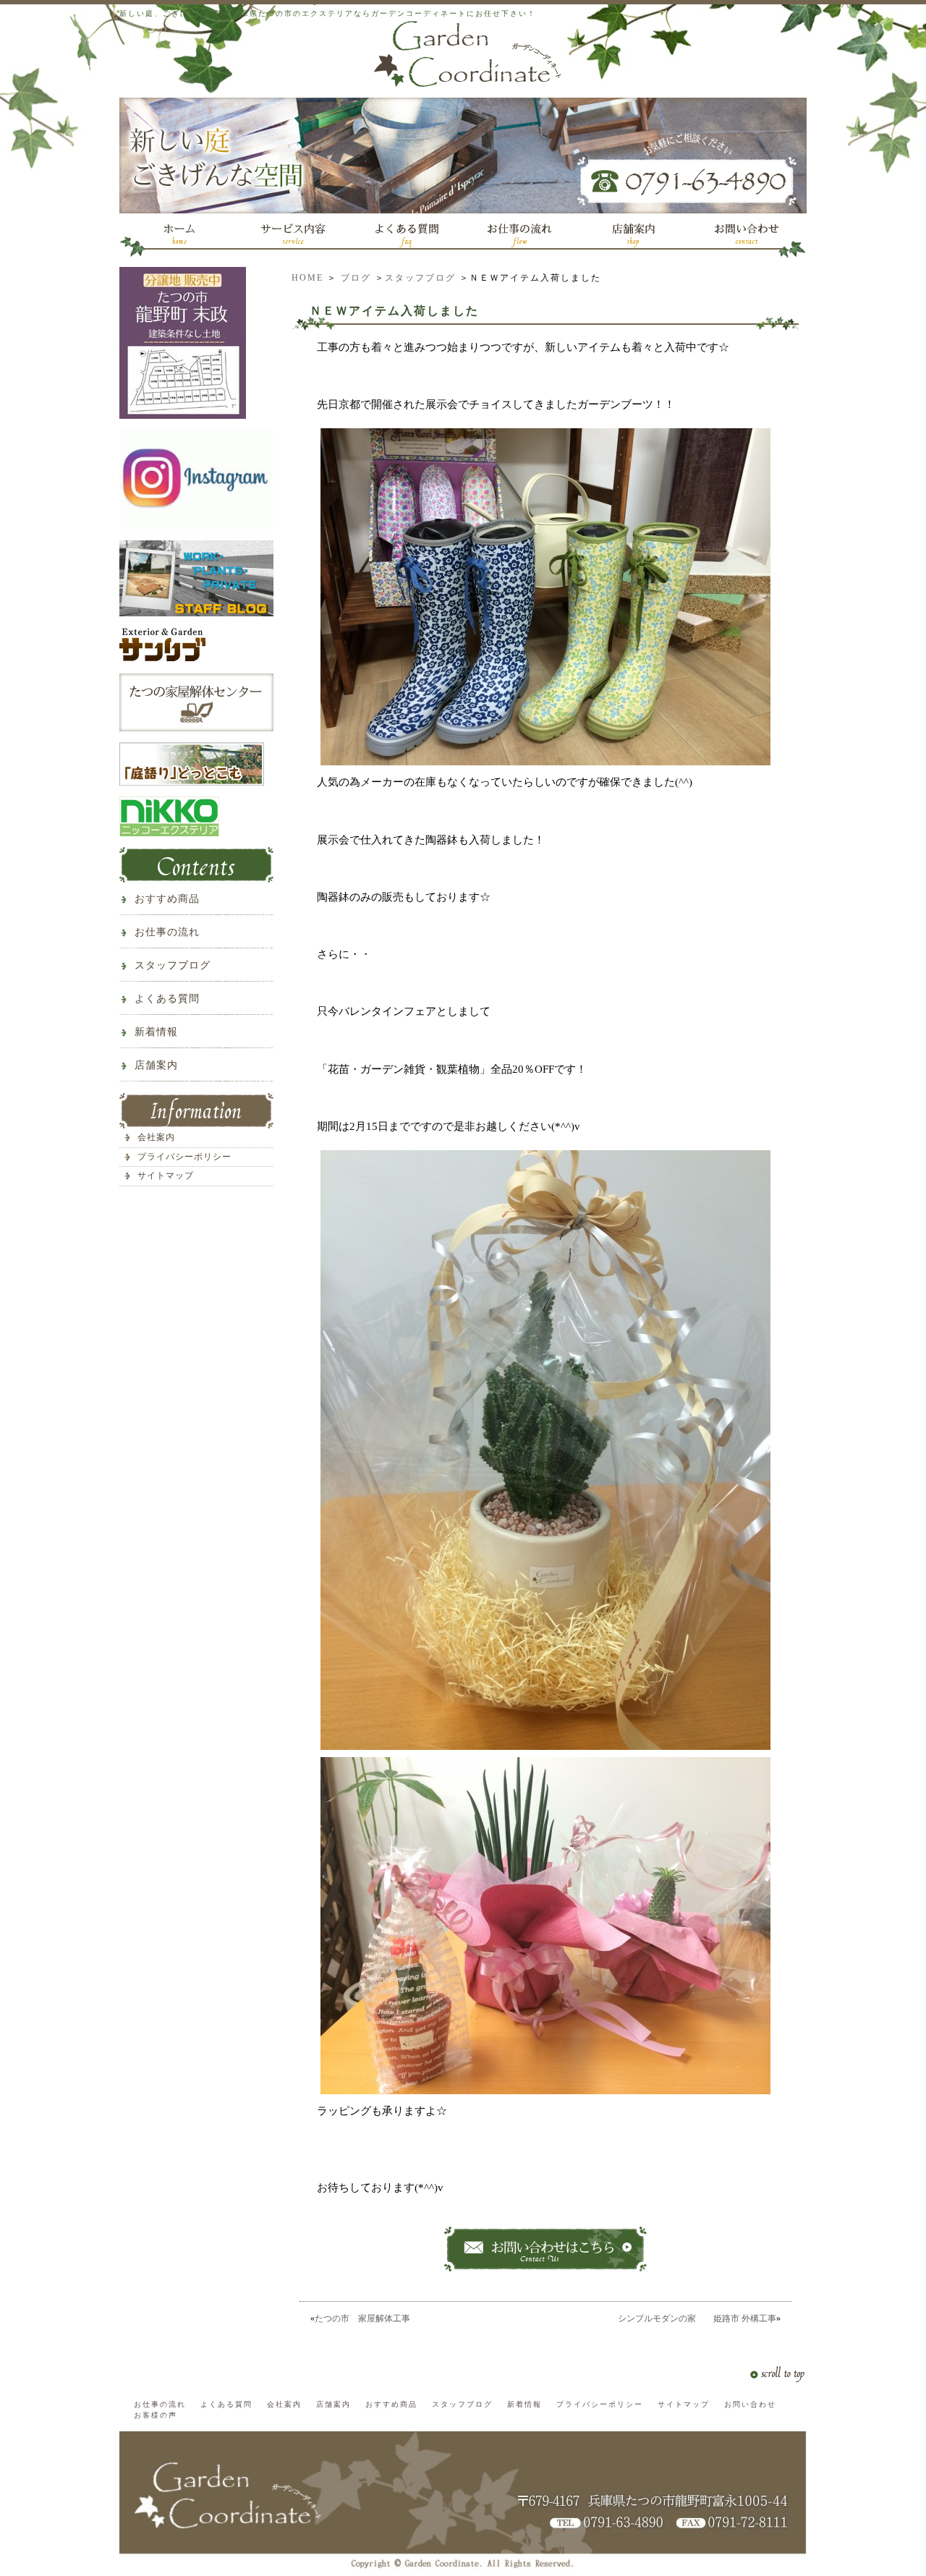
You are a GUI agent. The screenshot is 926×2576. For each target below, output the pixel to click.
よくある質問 (167, 999)
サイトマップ (166, 1176)
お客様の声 (156, 2415)
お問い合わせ (750, 2404)
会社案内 (156, 1137)
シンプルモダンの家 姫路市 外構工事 (697, 2318)
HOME (307, 278)
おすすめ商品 (167, 899)
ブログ (356, 278)
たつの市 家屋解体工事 (362, 2318)
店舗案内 (156, 1065)
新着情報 (156, 1032)
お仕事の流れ (167, 932)
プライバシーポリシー (184, 1157)
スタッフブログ (420, 278)
